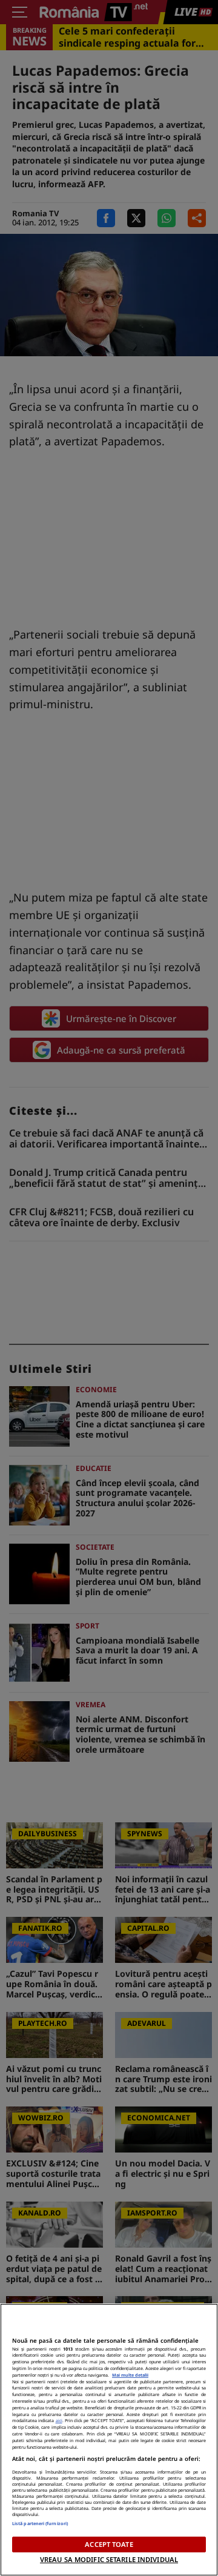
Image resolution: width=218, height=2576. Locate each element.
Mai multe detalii (130, 2375)
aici (59, 2420)
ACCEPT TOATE (109, 2544)
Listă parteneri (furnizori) (40, 2523)
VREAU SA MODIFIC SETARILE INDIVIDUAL (109, 2559)
